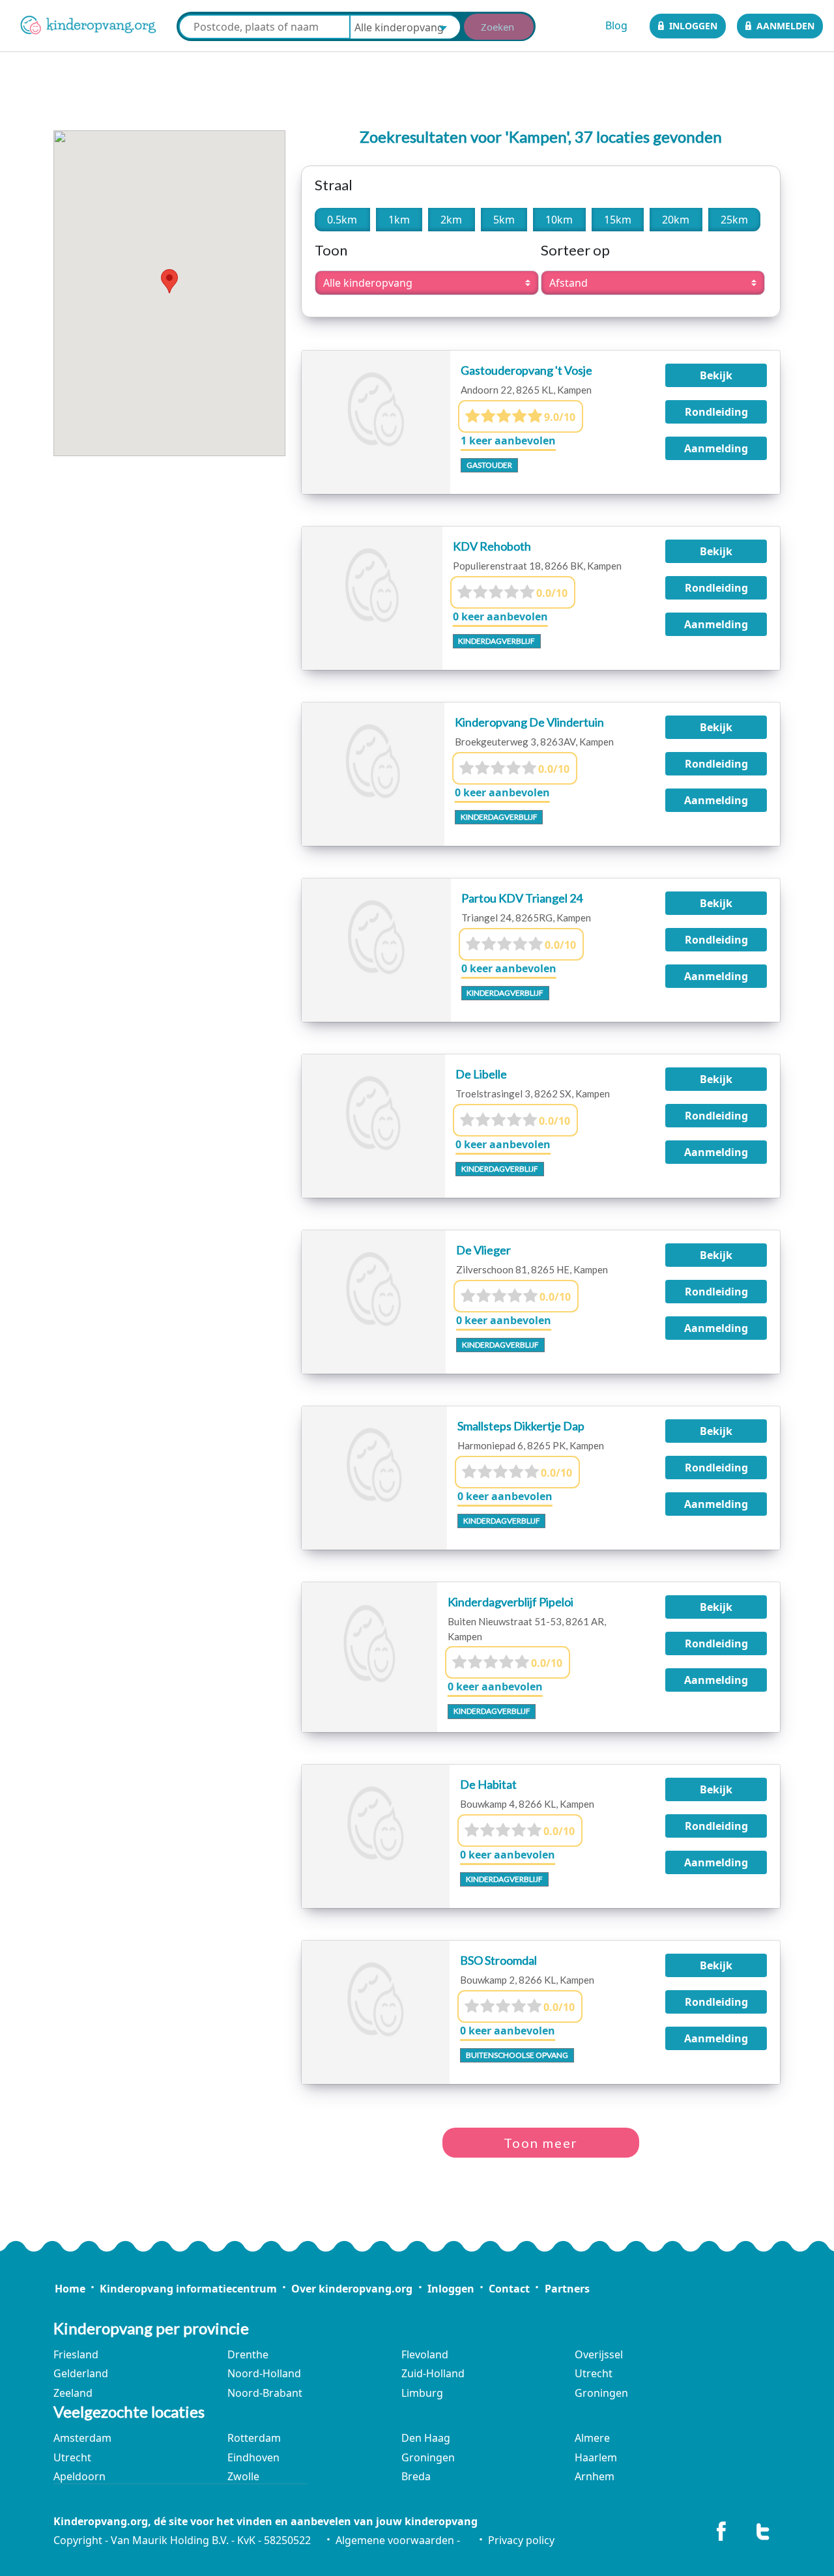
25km (734, 220)
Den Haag (426, 2438)
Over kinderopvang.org (352, 2289)
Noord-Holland (264, 2373)
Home (70, 2289)
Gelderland (81, 2373)
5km (504, 220)
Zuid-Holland (433, 2373)
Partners (567, 2289)
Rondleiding (716, 412)
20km (676, 220)
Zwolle (243, 2476)
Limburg (422, 2393)
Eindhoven (253, 2457)
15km (618, 220)
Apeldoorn (79, 2476)
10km (559, 220)
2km (451, 220)
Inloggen (693, 26)
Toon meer (541, 2143)
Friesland (76, 2354)
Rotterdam (254, 2438)
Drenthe (248, 2354)
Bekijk (716, 375)
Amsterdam (82, 2438)
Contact (509, 2289)
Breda (416, 2476)
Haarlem (596, 2457)
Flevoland (425, 2354)
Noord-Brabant (265, 2393)
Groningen (601, 2393)
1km (399, 220)
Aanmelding (716, 448)
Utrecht (594, 2373)
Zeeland (73, 2393)
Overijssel (599, 2354)
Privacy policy (521, 2540)
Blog (616, 25)
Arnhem (595, 2476)
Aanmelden (785, 26)
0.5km (342, 220)
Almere (592, 2438)
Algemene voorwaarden (395, 2540)
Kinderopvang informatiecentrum (188, 2289)
